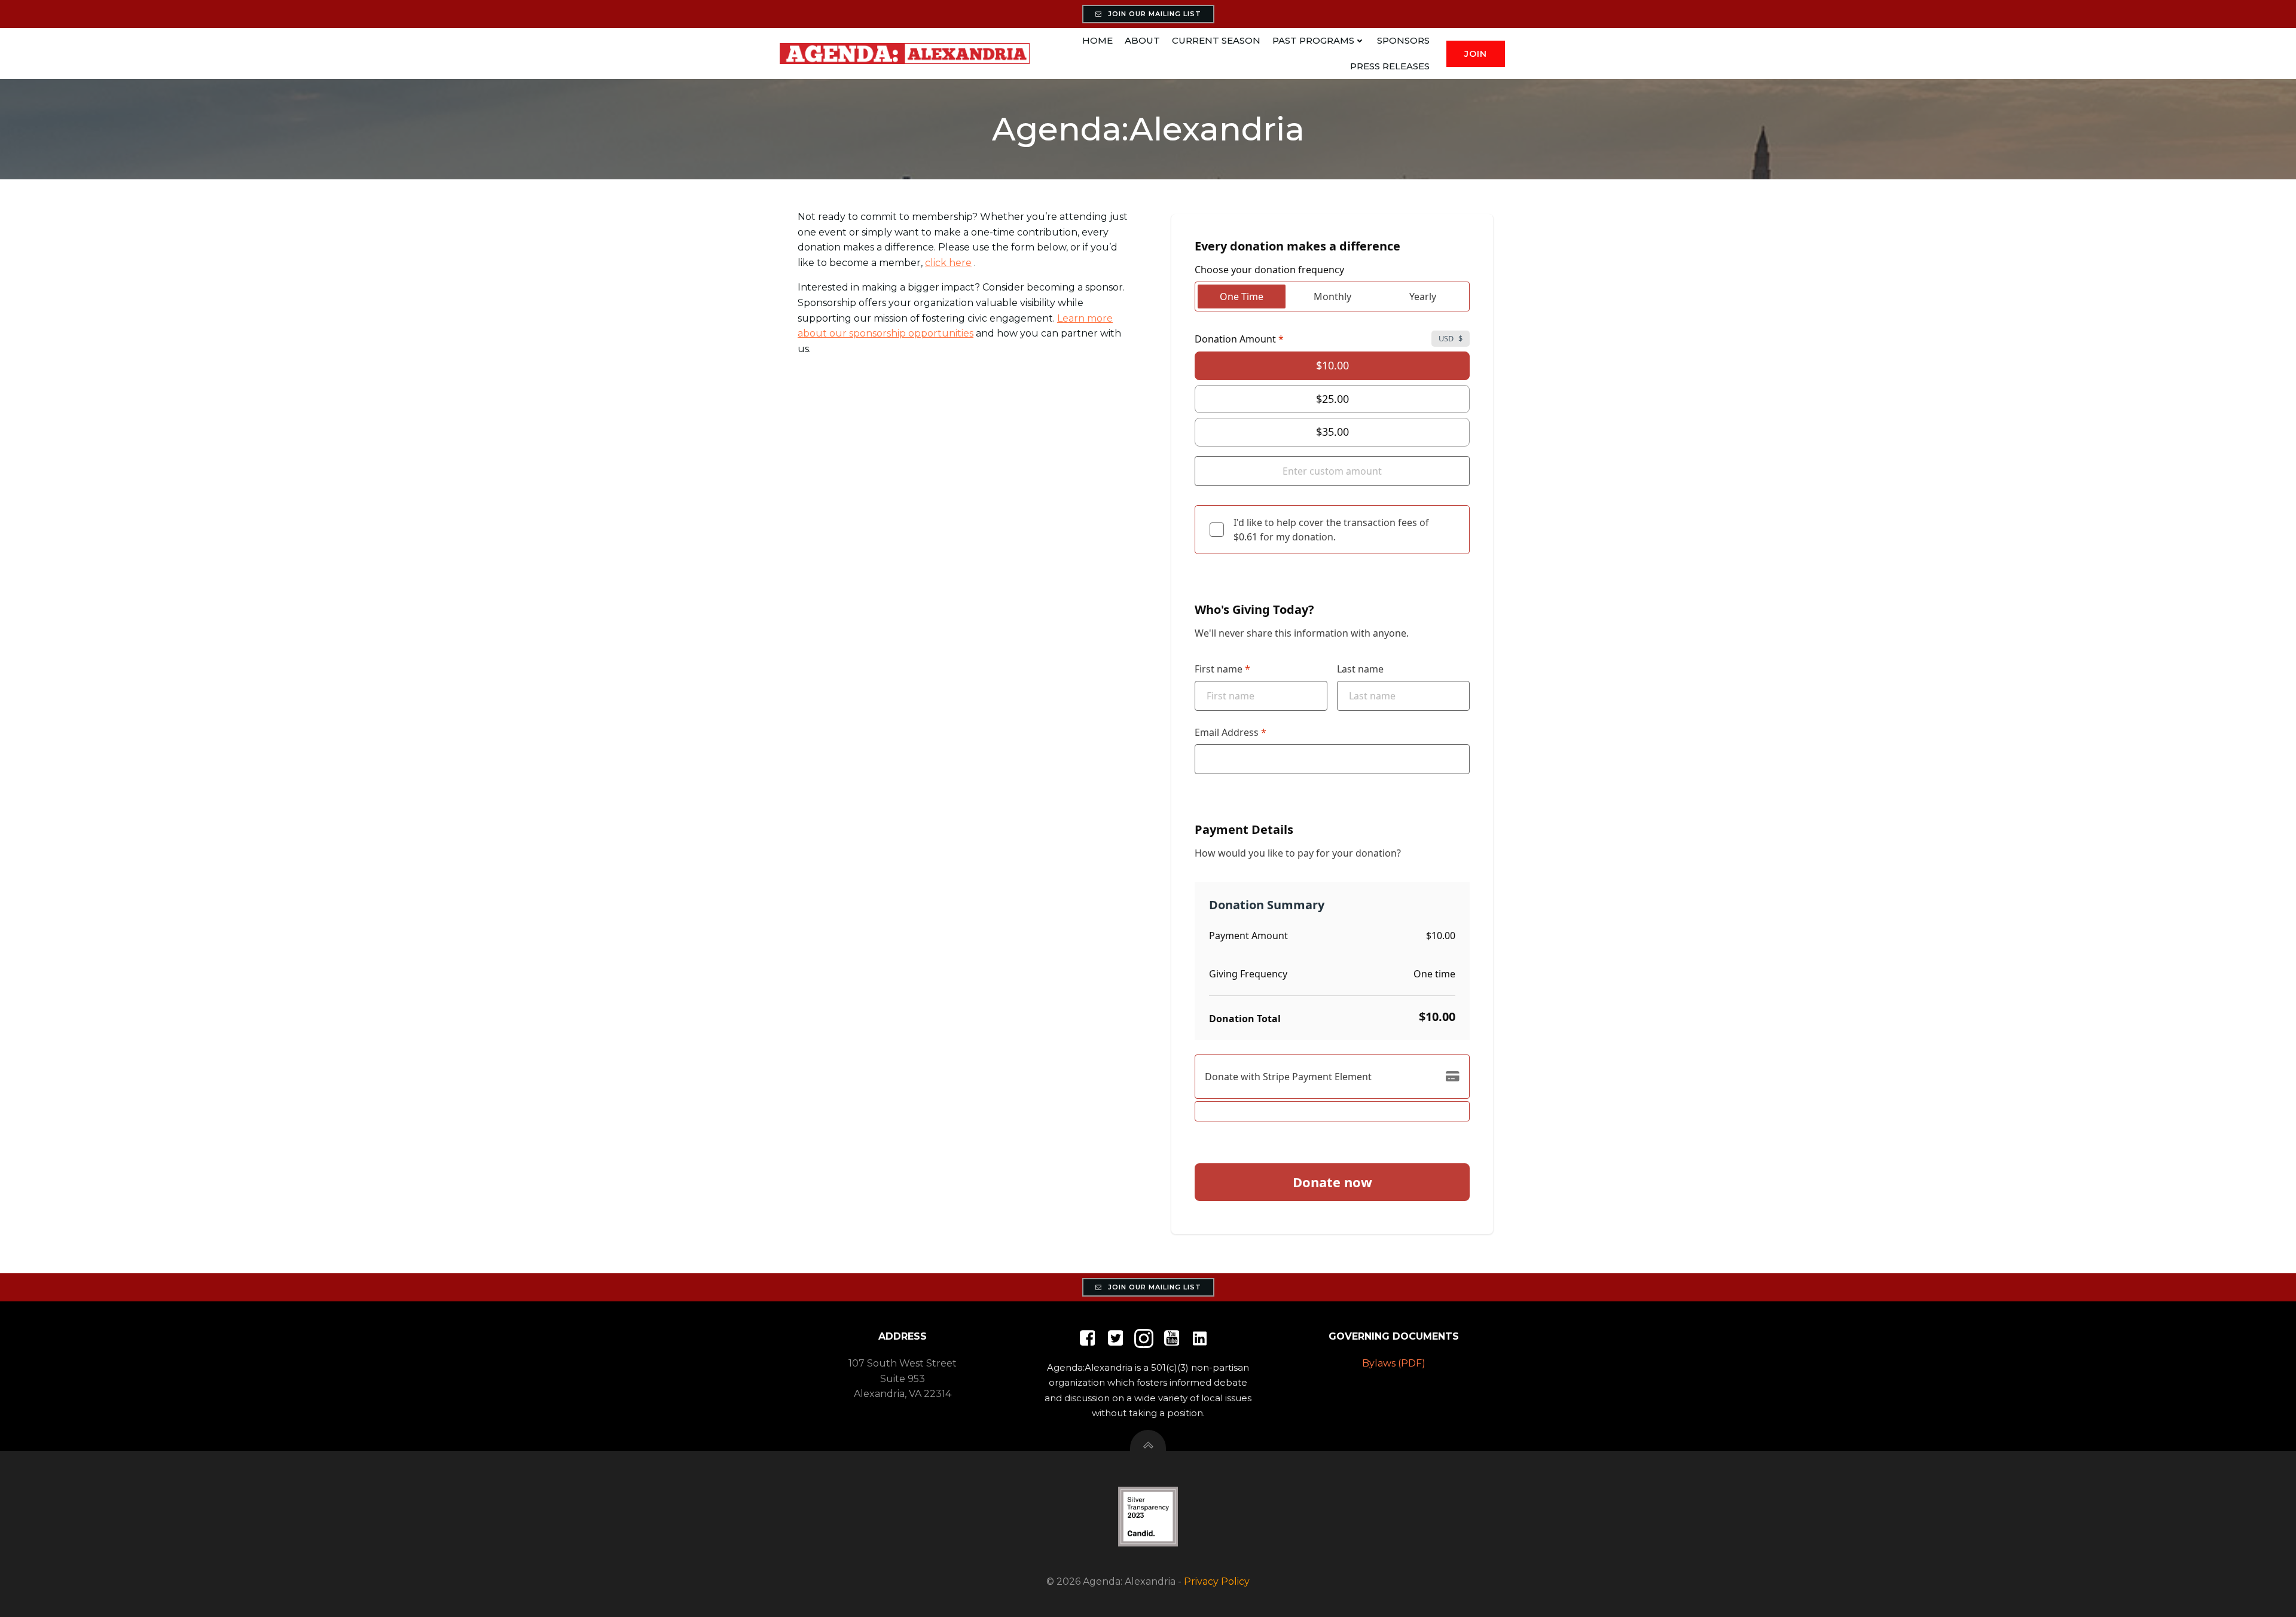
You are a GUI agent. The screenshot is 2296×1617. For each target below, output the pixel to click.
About (1142, 40)
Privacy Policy (1217, 1581)
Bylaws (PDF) (1394, 1363)
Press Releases (1390, 66)
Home (1097, 40)
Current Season (1216, 40)
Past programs (1313, 40)
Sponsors (1403, 40)
